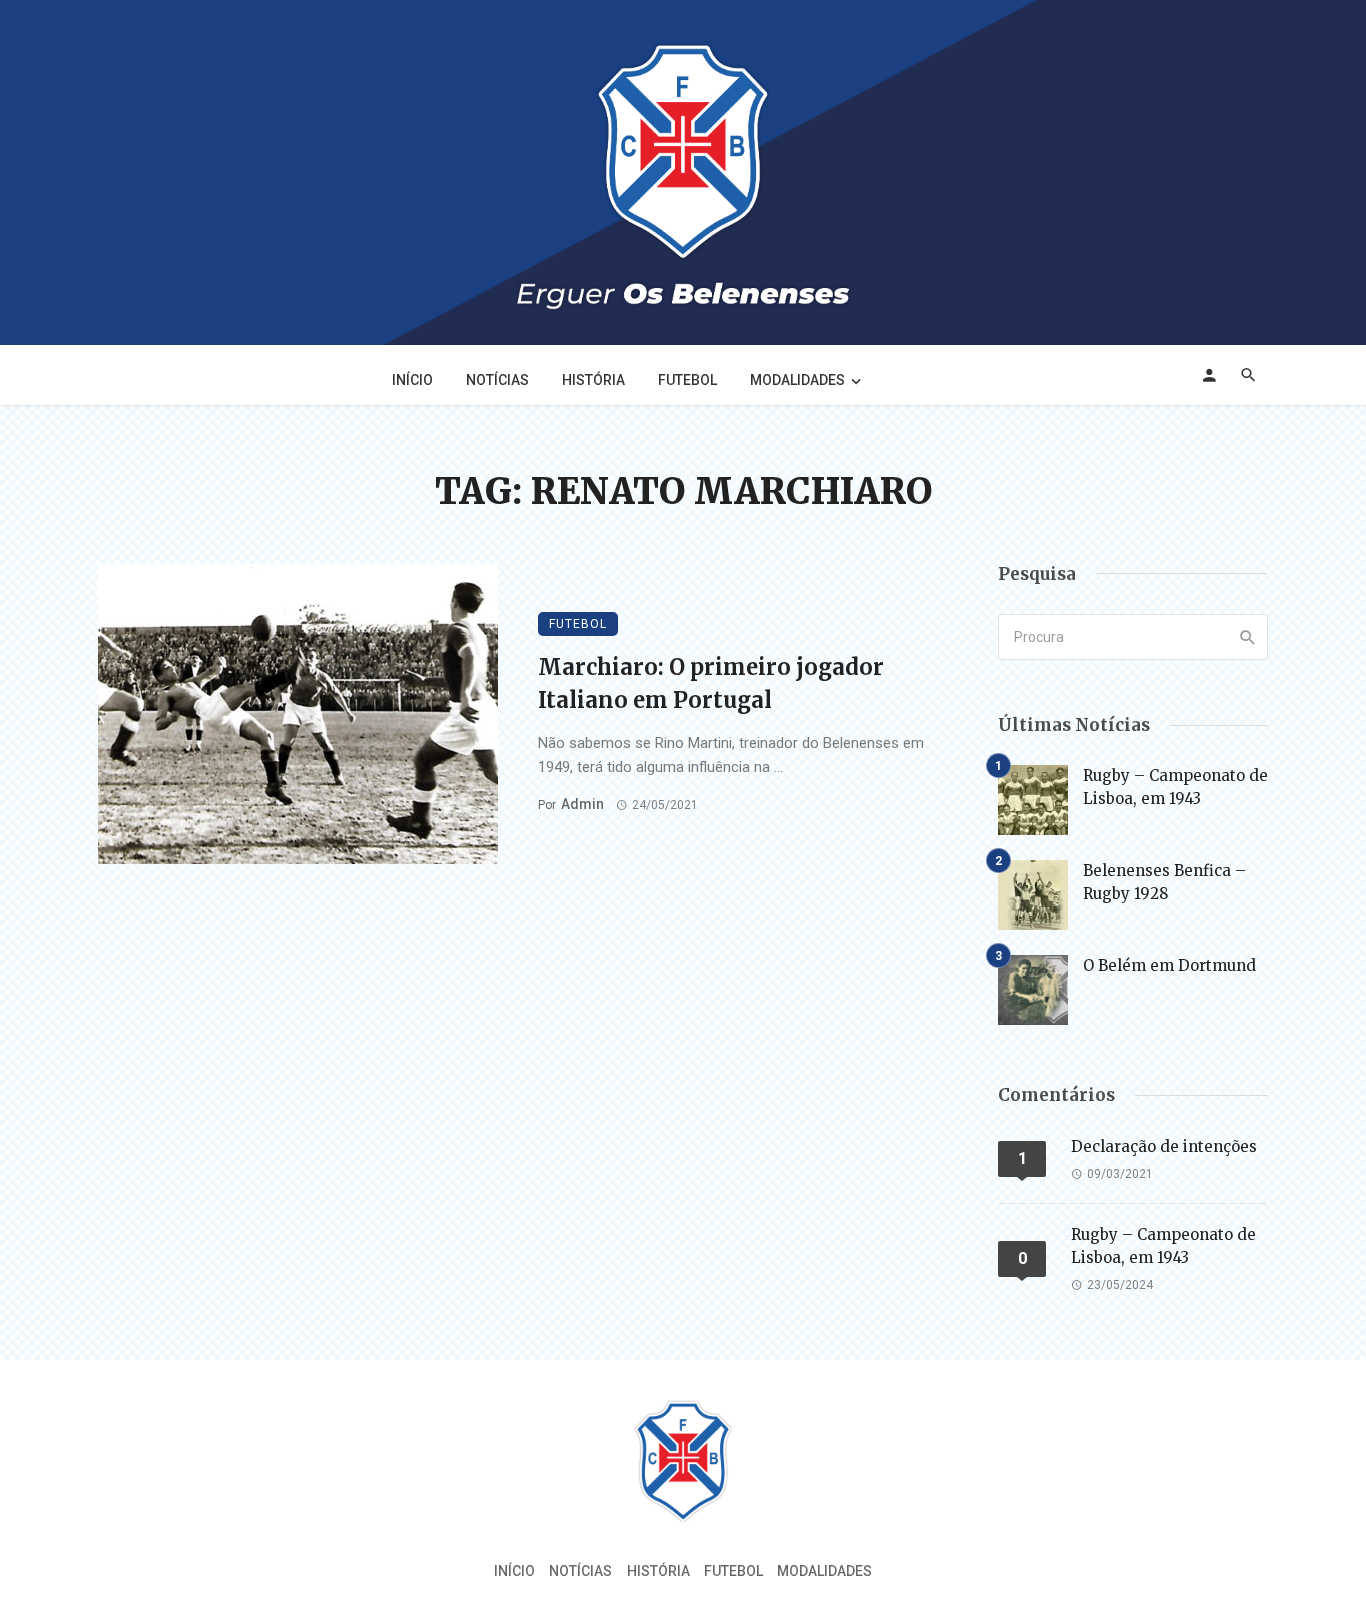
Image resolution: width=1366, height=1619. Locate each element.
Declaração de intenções (1164, 1146)
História (593, 380)
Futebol (687, 380)
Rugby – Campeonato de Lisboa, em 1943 (1175, 787)
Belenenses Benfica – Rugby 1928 (1164, 882)
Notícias (497, 380)
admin (582, 804)
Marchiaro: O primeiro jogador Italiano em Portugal (711, 683)
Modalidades (797, 380)
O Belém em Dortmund (1169, 965)
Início (412, 380)
